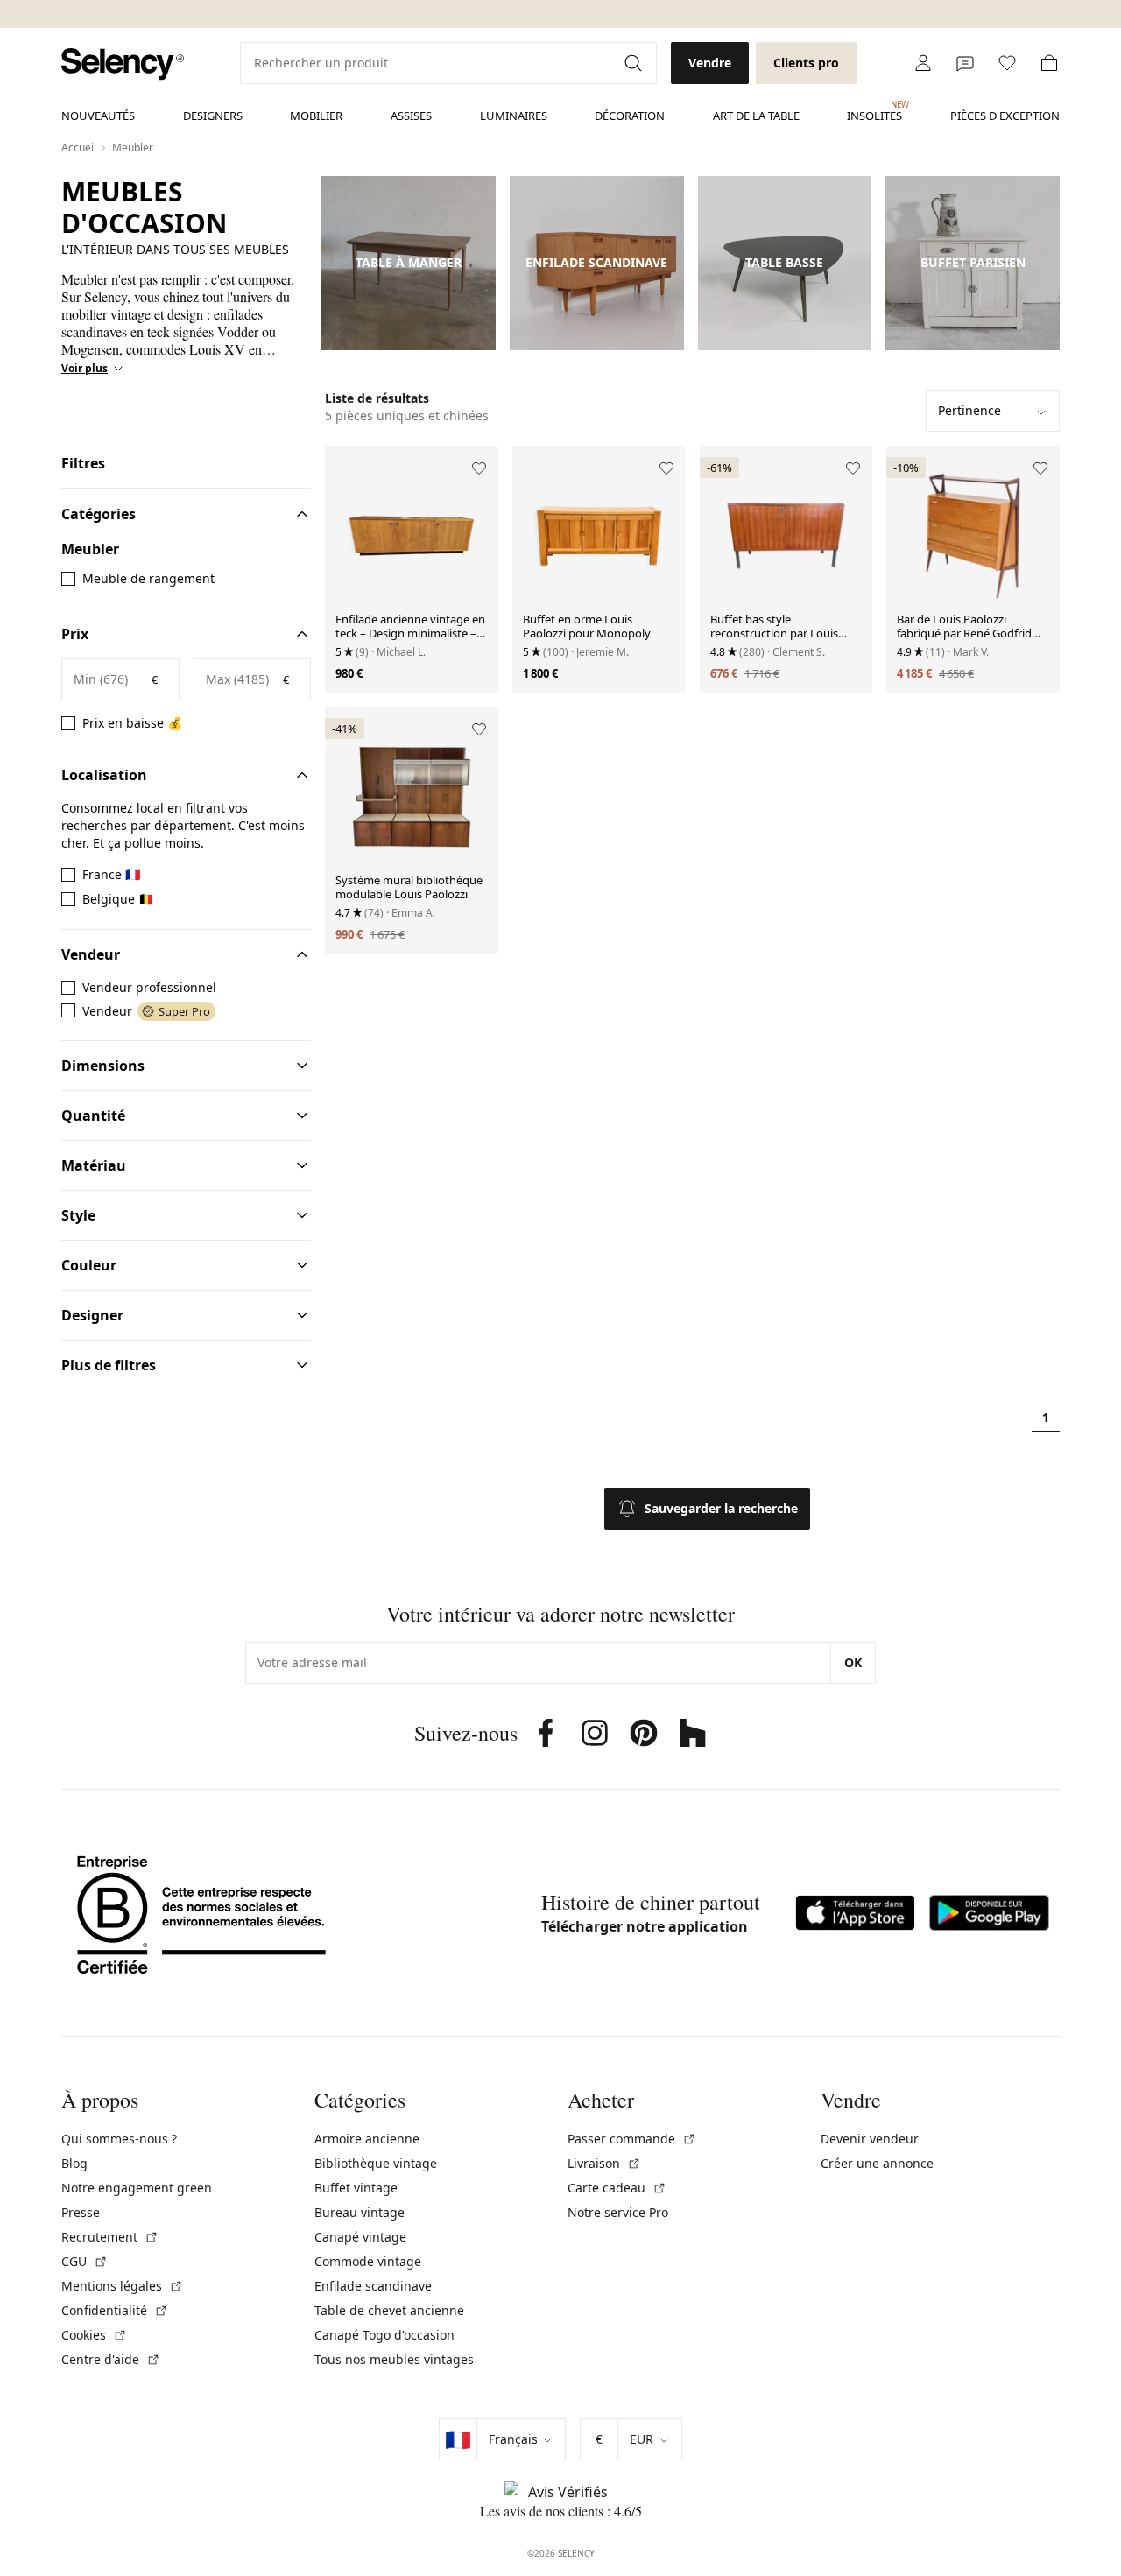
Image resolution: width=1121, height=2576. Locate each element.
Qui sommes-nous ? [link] (119, 2139)
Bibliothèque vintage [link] (376, 2163)
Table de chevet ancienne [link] (389, 2310)
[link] (123, 64)
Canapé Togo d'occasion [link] (384, 2335)
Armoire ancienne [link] (367, 2139)
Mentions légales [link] (122, 2286)
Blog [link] (74, 2163)
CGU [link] (85, 2261)
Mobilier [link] (316, 116)
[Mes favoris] (1007, 63)
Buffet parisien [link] (973, 263)
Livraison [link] (604, 2163)
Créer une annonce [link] (877, 2163)
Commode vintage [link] (368, 2261)
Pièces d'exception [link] (1005, 116)
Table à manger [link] (409, 263)
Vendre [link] (710, 63)
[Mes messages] (965, 63)
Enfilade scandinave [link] (596, 263)
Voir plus (85, 369)
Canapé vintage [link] (360, 2237)
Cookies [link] (94, 2335)
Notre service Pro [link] (618, 2212)
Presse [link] (81, 2212)
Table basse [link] (784, 263)
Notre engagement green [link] (137, 2188)
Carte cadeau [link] (617, 2188)
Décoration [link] (630, 116)
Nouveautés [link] (98, 116)
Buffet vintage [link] (356, 2188)
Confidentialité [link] (115, 2310)
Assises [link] (411, 116)
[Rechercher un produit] (635, 63)
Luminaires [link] (514, 116)
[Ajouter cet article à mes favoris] (479, 468)
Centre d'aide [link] (111, 2359)
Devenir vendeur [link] (870, 2139)
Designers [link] (213, 116)
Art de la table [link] (756, 116)
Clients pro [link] (806, 63)
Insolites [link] (874, 111)
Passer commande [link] (632, 2139)
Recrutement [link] (110, 2237)
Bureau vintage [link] (360, 2212)
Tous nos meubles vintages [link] (394, 2359)
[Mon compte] (923, 63)
